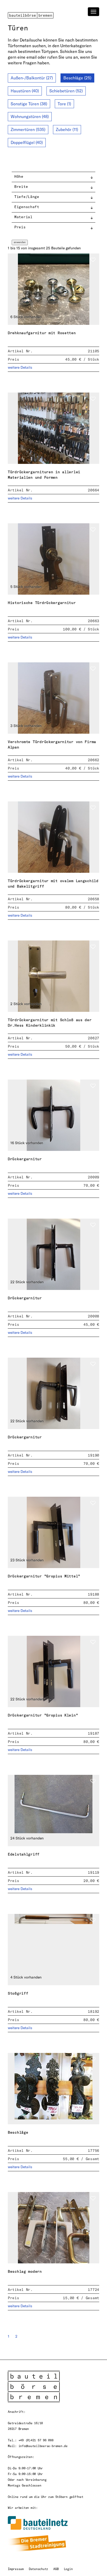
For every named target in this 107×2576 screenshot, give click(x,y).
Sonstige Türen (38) (29, 104)
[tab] (53, 177)
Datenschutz (38, 2569)
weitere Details (20, 367)
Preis (20, 227)
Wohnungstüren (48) (30, 116)
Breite (21, 186)
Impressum (16, 2569)
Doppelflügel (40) (27, 142)
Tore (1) (64, 104)
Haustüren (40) (25, 91)
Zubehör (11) (67, 129)
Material (23, 217)
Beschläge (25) (77, 78)
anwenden (20, 242)
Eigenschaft (27, 207)
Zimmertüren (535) (28, 129)
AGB (56, 2569)
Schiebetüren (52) (66, 91)
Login (68, 2569)
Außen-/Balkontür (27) (32, 78)
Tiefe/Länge (27, 197)
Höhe (19, 176)
